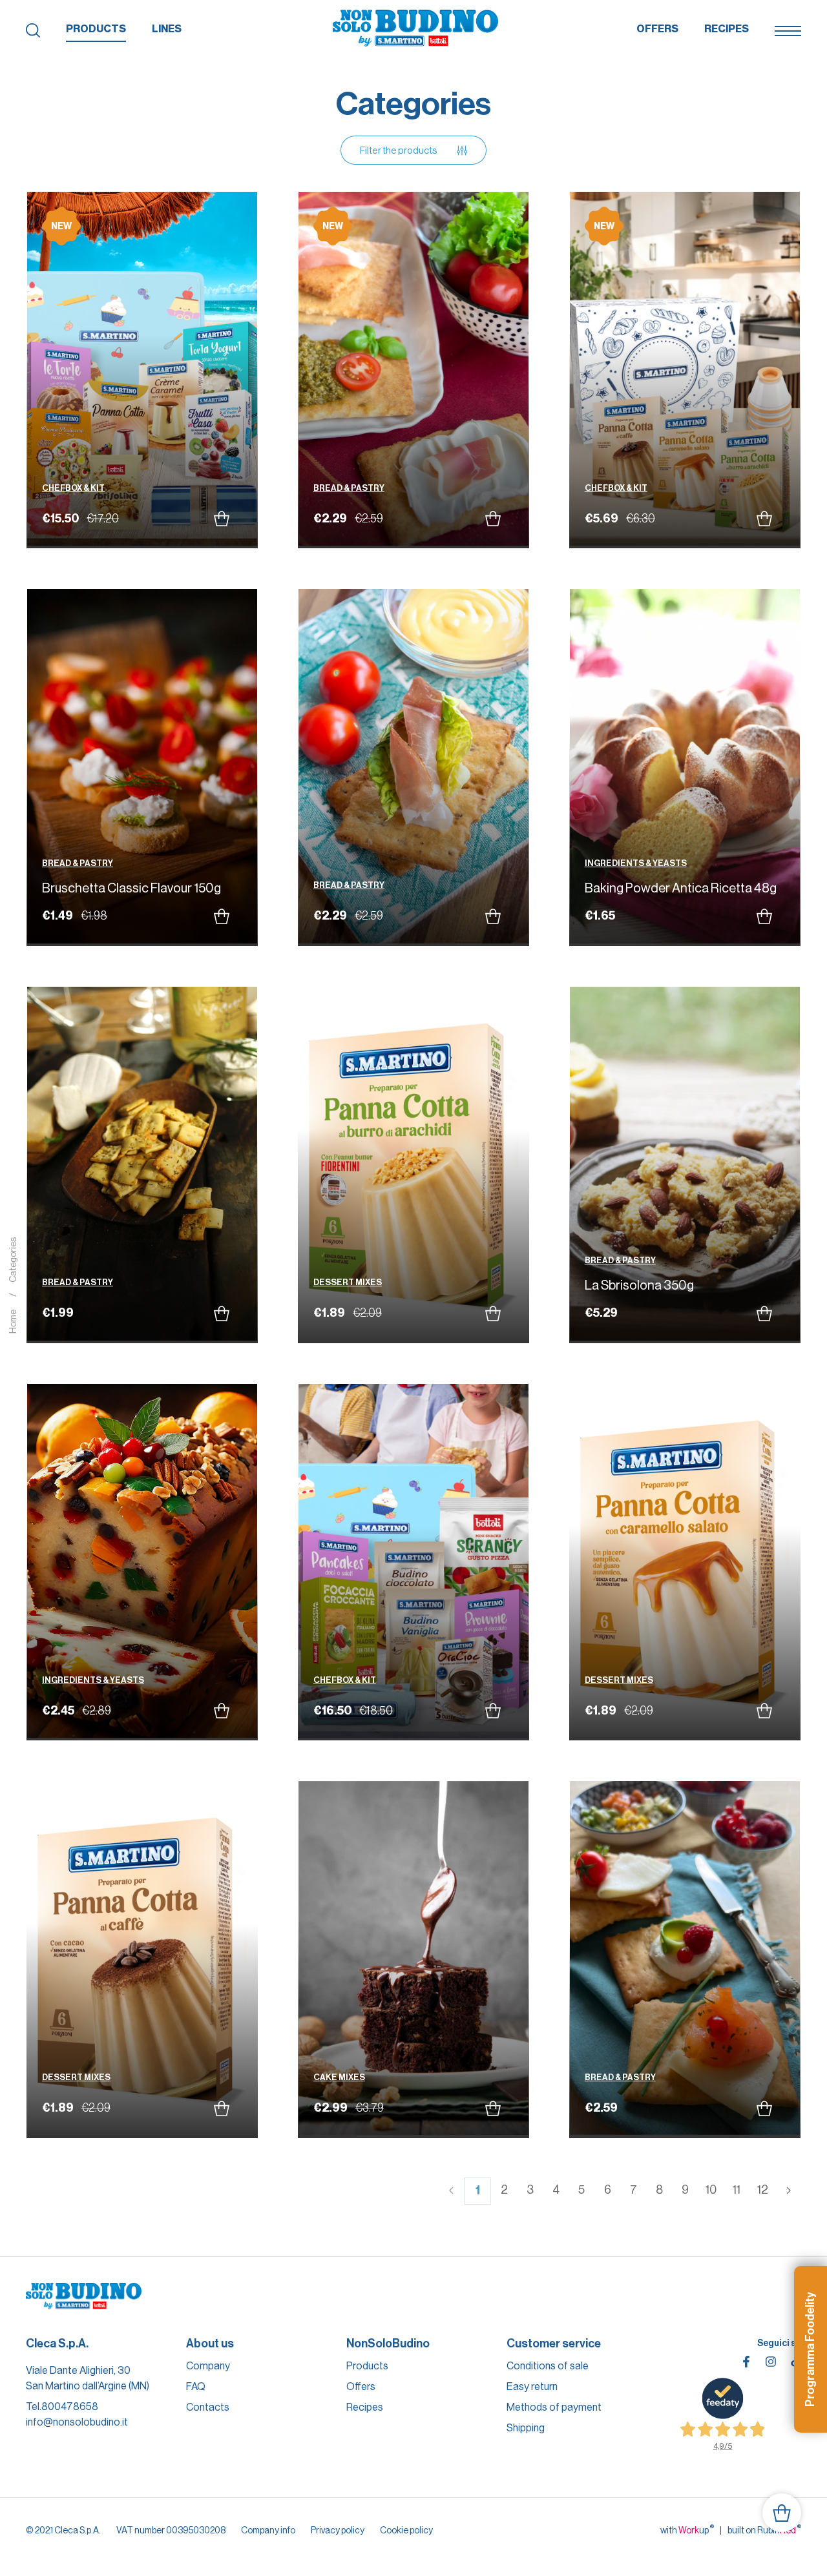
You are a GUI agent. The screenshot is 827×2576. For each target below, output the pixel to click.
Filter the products (399, 150)
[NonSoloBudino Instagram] (771, 2362)
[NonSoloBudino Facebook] (746, 2362)
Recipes (727, 29)
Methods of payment (554, 2407)
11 (737, 2190)
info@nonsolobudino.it (77, 2422)
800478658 (70, 2406)
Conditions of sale (548, 2366)
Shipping (526, 2428)
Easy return (532, 2386)
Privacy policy (338, 2530)
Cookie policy (406, 2530)
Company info (268, 2530)
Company (208, 2366)
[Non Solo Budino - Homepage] (415, 29)
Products (96, 29)
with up (687, 2530)
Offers (657, 29)
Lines (167, 29)
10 (711, 2190)
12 (763, 2190)
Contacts (208, 2407)
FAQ (196, 2386)
